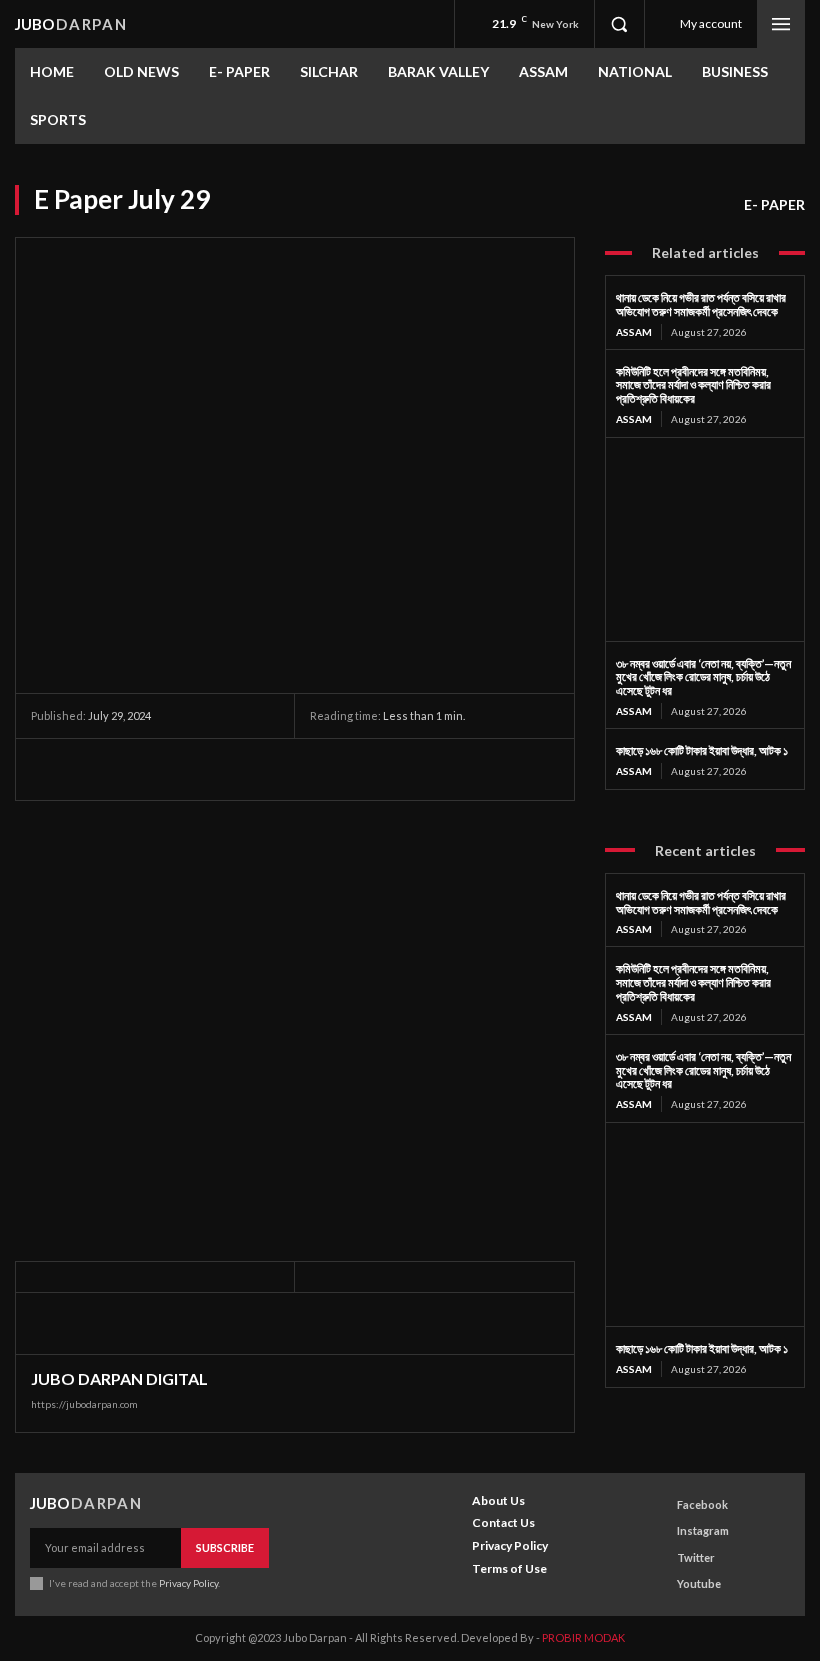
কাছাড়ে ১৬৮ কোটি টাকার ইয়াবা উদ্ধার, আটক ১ (702, 750)
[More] (236, 769)
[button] (619, 24)
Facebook (702, 1504)
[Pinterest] (143, 769)
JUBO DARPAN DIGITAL (119, 1379)
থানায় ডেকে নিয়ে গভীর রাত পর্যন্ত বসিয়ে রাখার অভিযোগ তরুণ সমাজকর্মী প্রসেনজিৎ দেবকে (701, 304)
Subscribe (225, 1547)
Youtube (699, 1583)
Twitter (696, 1557)
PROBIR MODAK (583, 1637)
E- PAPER (774, 204)
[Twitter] (97, 769)
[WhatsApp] (189, 769)
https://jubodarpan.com (84, 1404)
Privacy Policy (188, 1583)
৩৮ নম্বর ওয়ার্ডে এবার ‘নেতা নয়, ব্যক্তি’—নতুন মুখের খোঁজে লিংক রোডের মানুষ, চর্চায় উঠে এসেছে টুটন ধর (703, 677)
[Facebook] (51, 769)
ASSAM (634, 332)
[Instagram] (658, 1531)
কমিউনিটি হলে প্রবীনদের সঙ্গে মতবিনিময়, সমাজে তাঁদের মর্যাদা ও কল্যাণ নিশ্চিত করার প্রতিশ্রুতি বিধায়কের (693, 385)
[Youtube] (658, 1583)
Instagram (703, 1530)
